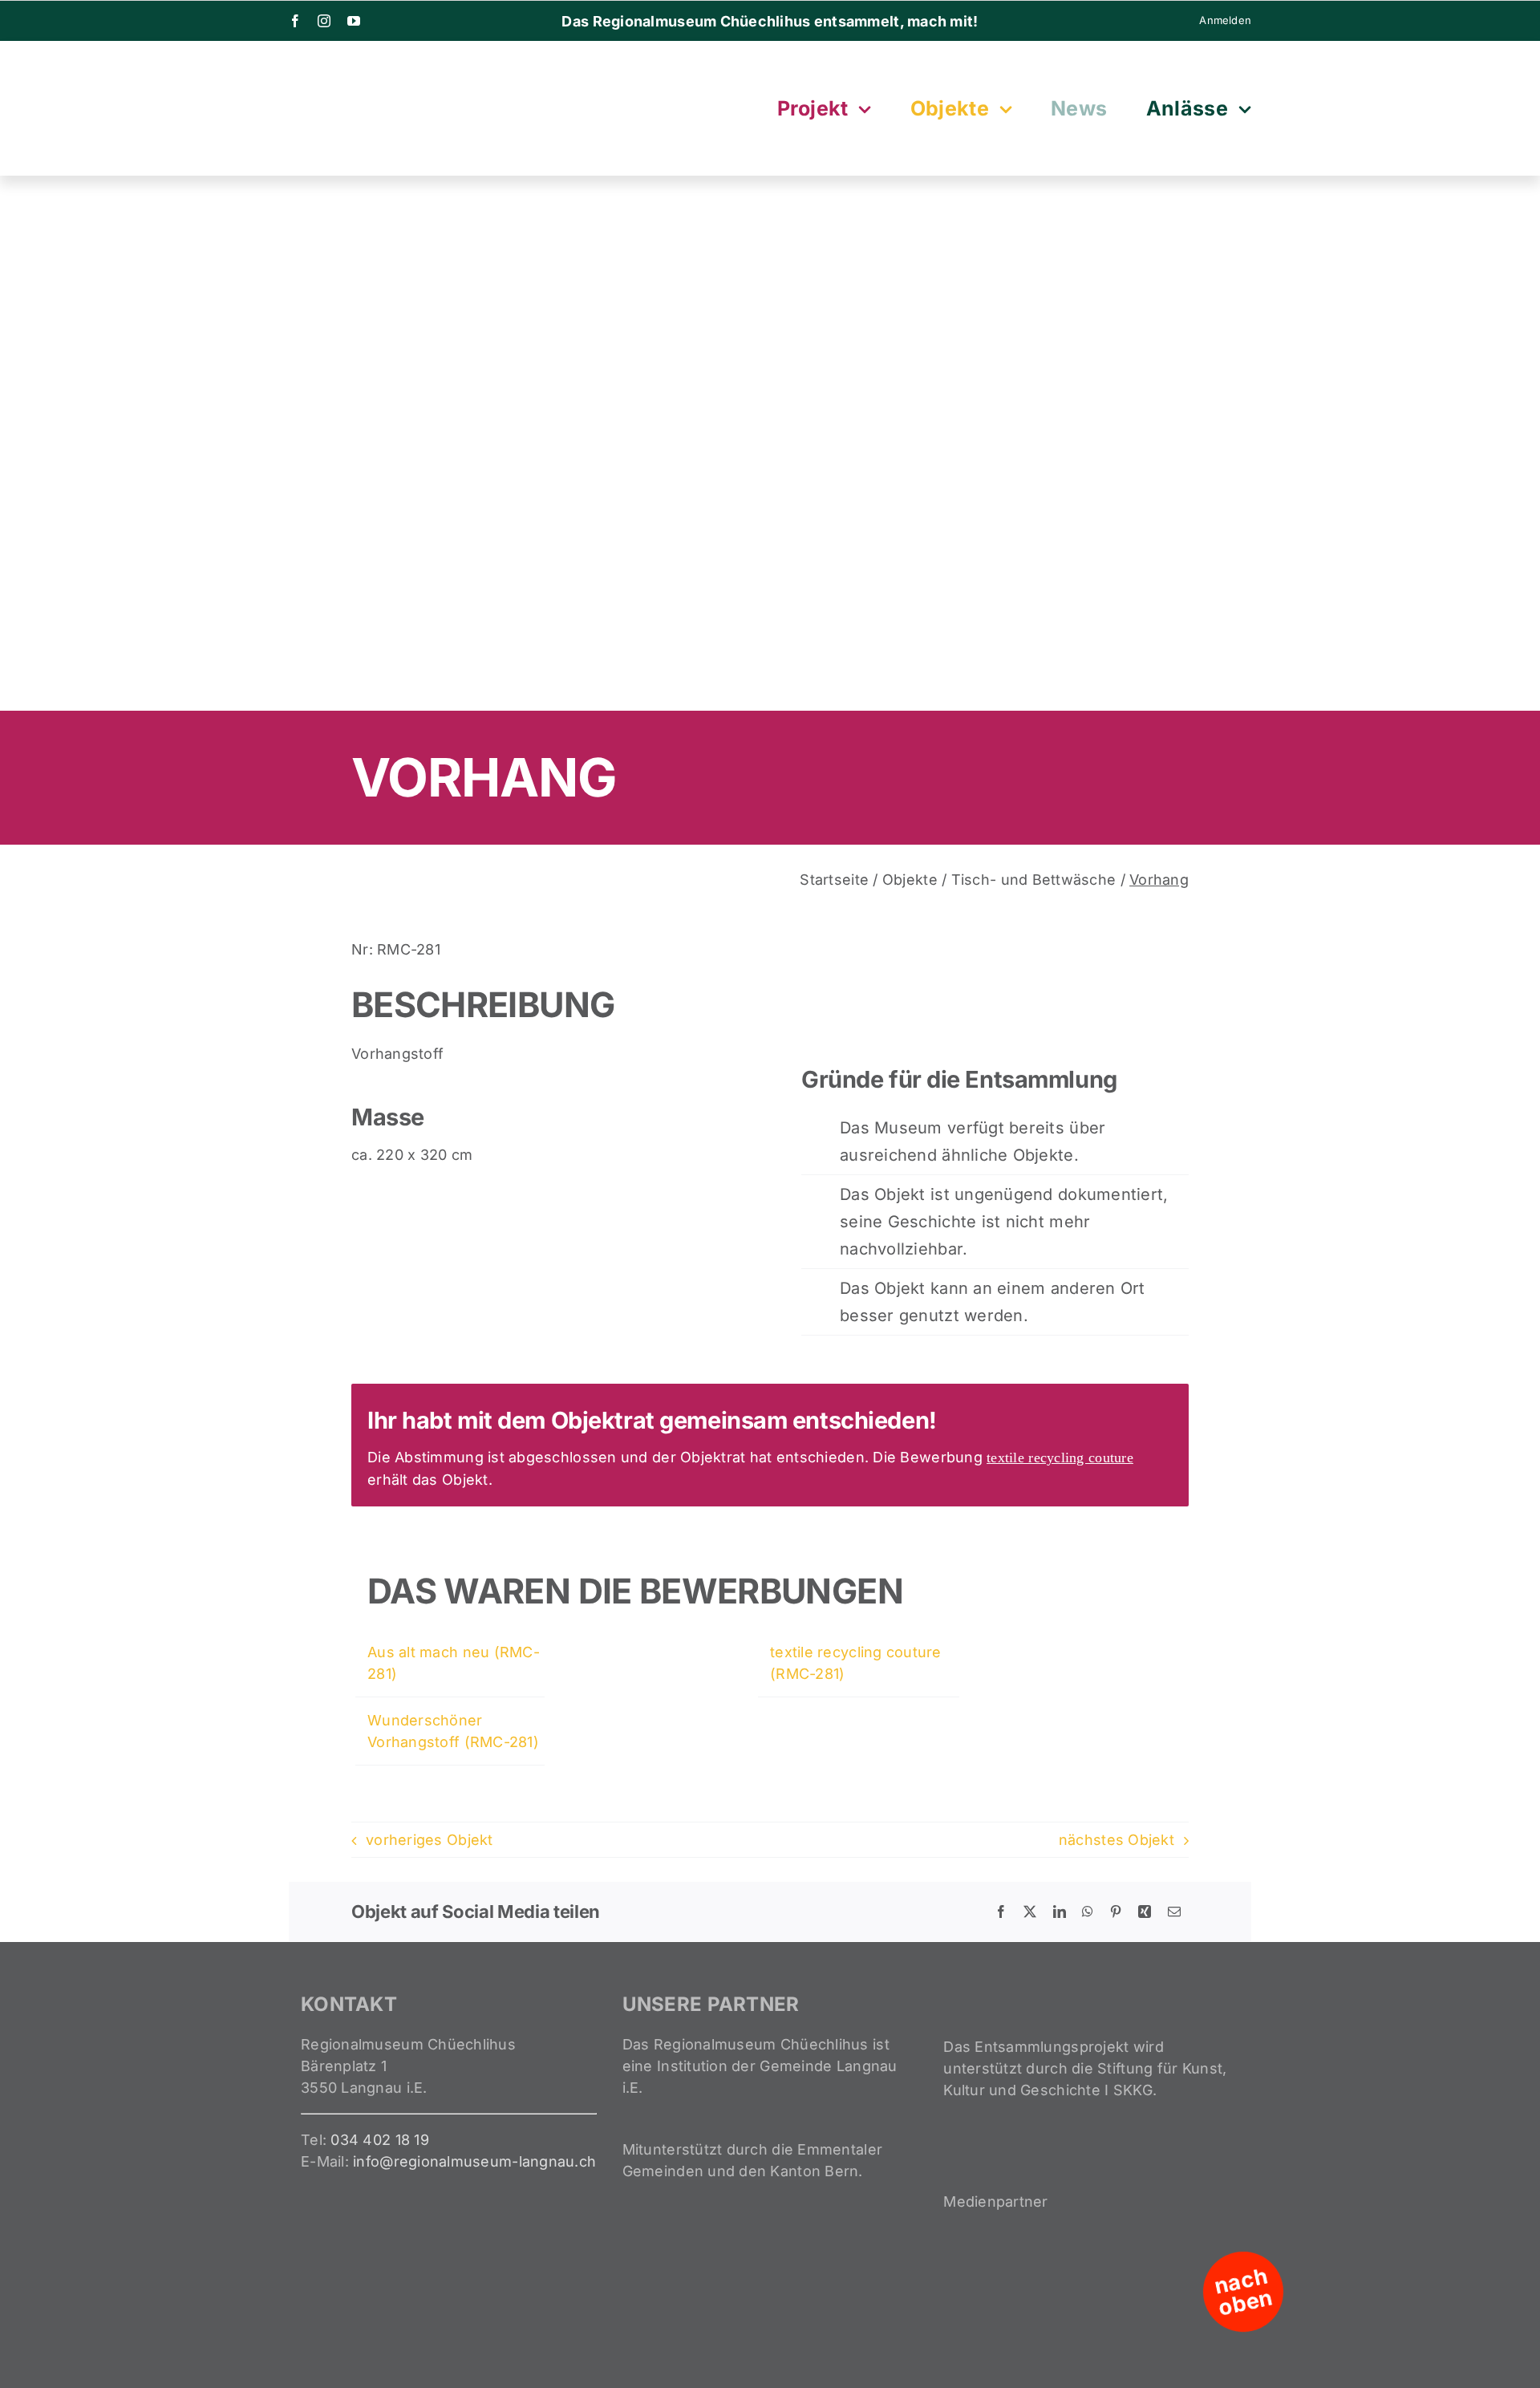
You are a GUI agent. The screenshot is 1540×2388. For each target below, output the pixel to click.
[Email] (1174, 1912)
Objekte (910, 880)
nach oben (1244, 2292)
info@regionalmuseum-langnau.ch (474, 2161)
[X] (1030, 1912)
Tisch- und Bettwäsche (1034, 880)
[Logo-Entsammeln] (369, 65)
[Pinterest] (1116, 1912)
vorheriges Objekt (430, 1840)
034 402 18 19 (380, 2140)
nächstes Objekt (1116, 1840)
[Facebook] (1001, 1912)
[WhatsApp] (1088, 1912)
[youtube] (354, 21)
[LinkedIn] (1060, 1912)
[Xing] (1145, 1912)
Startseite (834, 880)
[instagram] (324, 21)
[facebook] (295, 21)
